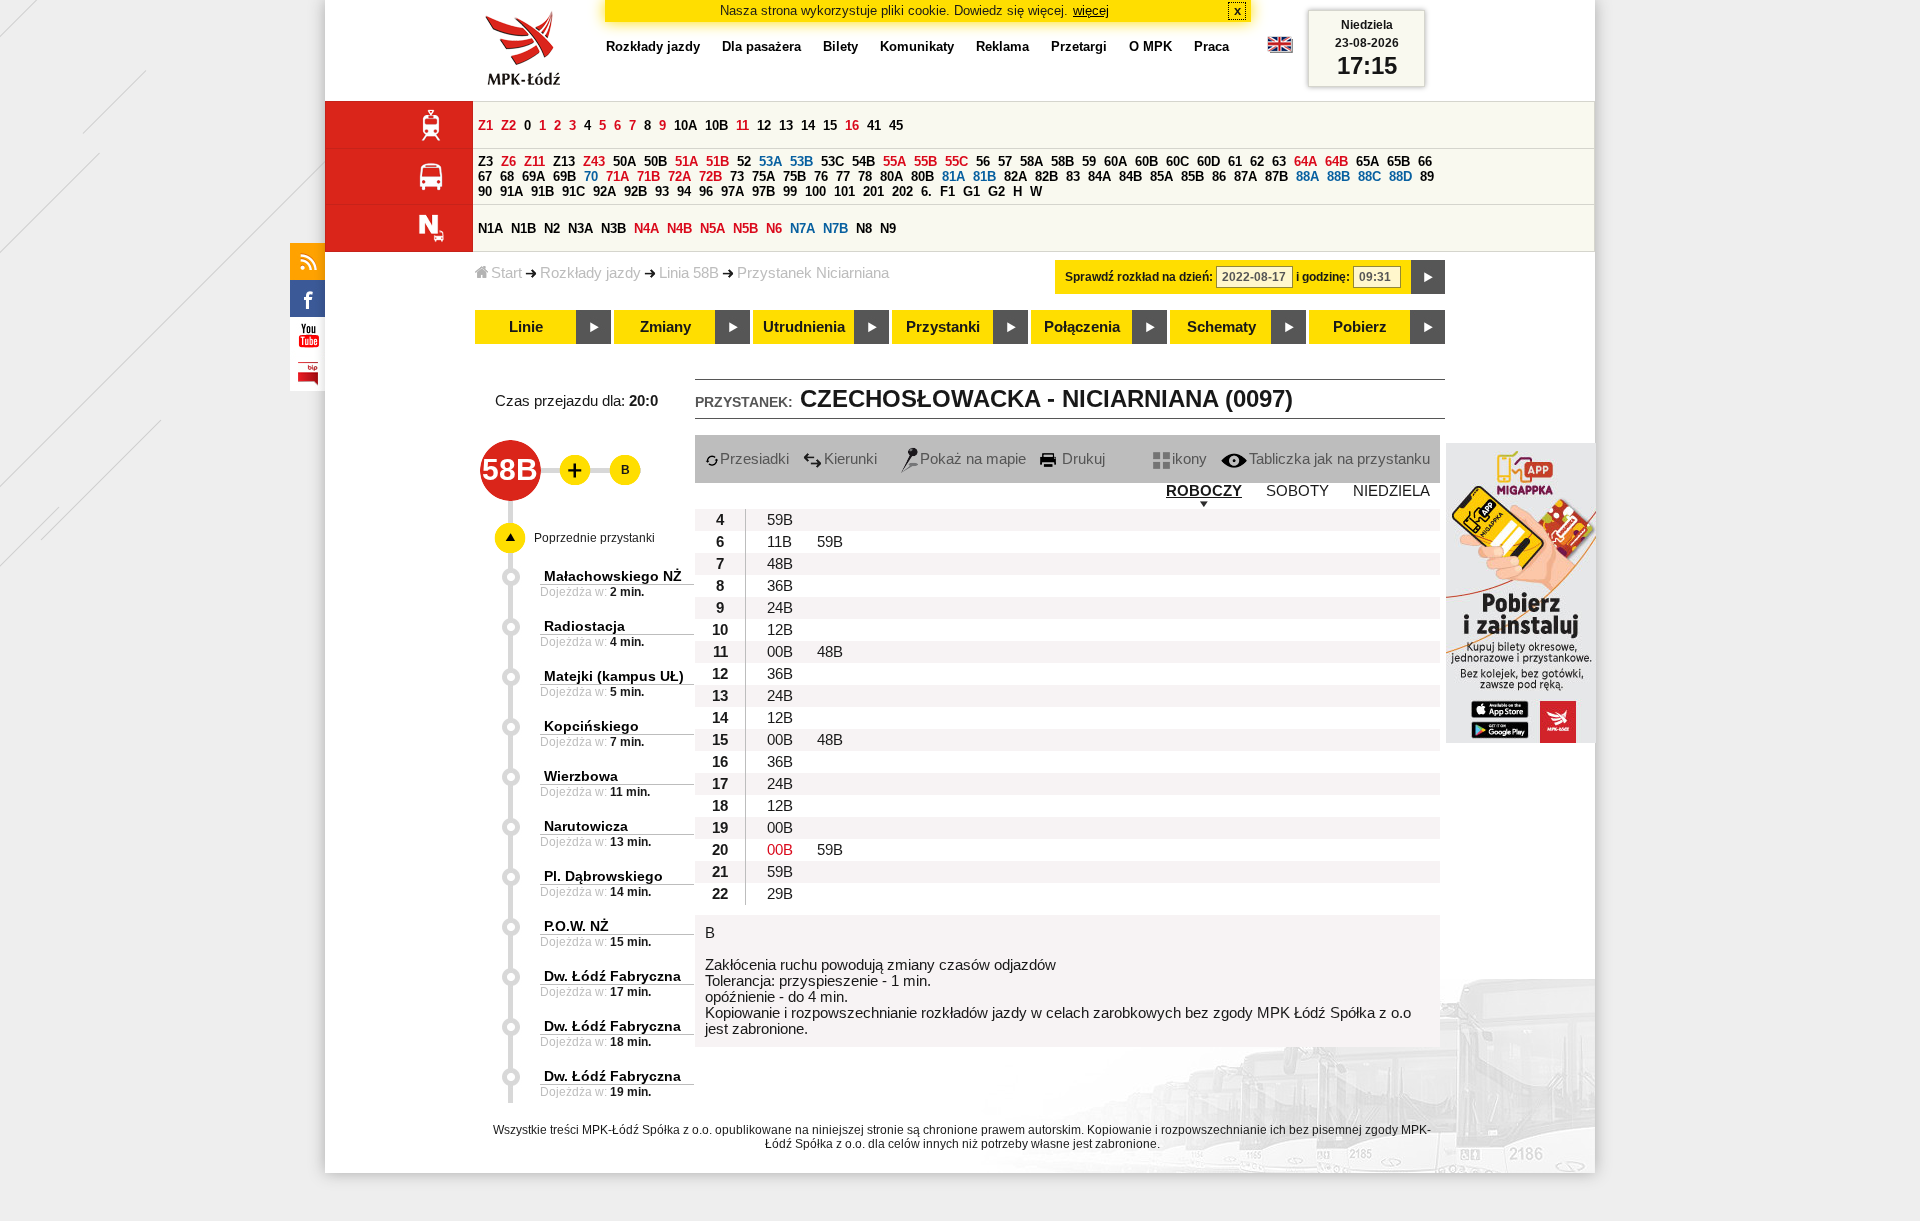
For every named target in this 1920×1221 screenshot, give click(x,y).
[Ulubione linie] (569, 470)
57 (1005, 161)
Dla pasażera (761, 46)
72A (679, 176)
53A (770, 161)
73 (737, 176)
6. (926, 191)
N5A (712, 228)
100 (815, 191)
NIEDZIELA (1391, 491)
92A (604, 191)
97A (732, 191)
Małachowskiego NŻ (613, 576)
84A (1099, 176)
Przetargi (1079, 46)
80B (922, 176)
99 (790, 191)
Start (506, 273)
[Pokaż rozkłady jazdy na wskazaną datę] (1428, 277)
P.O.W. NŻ (576, 926)
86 (1219, 176)
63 (1279, 161)
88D (1400, 176)
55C (956, 161)
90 (485, 191)
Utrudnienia (804, 327)
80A (891, 176)
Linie (526, 327)
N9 (888, 228)
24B (780, 608)
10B (716, 125)
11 (742, 125)
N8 (864, 228)
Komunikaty (917, 46)
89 (1427, 176)
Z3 (485, 161)
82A (1015, 176)
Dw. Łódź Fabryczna (612, 976)
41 (874, 125)
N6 (774, 228)
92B (635, 191)
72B (710, 176)
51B (717, 161)
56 (983, 161)
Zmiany (665, 327)
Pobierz (1360, 327)
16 (852, 125)
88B (1338, 176)
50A (624, 161)
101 (844, 191)
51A (686, 161)
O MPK (1150, 46)
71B (648, 176)
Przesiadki (754, 459)
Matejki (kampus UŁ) (614, 676)
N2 (552, 228)
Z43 (594, 161)
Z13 (564, 161)
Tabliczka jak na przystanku (1339, 459)
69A (533, 176)
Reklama (1002, 46)
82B (1046, 176)
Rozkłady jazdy (590, 273)
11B (779, 542)
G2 (996, 191)
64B (1336, 161)
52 (744, 161)
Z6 (508, 161)
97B (763, 191)
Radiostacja (584, 626)
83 (1073, 176)
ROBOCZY (1204, 491)
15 (830, 125)
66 (1425, 161)
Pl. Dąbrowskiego (603, 876)
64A (1305, 161)
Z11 (534, 161)
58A (1031, 161)
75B (794, 176)
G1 (971, 191)
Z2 (508, 125)
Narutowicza (586, 826)
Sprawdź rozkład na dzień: (1139, 277)
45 (896, 125)
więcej (1091, 10)
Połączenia (1082, 327)
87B (1276, 176)
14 (808, 125)
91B (542, 191)
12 (764, 125)
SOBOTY (1297, 491)
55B (925, 161)
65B (1398, 161)
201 (873, 191)
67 (485, 176)
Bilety (840, 46)
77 (843, 176)
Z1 (485, 125)
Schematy (1221, 327)
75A (763, 176)
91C (573, 191)
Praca (1211, 46)
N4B (679, 228)
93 (662, 191)
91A (511, 191)
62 (1257, 161)
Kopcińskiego (591, 726)
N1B (523, 228)
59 (1089, 161)
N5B (745, 228)
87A (1245, 176)
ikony (1189, 459)
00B (780, 652)
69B (564, 176)
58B (1062, 161)
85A (1161, 176)
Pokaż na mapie (973, 459)
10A (685, 125)
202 (902, 191)
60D (1208, 161)
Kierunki (850, 459)
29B (780, 894)
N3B (613, 228)
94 (684, 191)
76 (821, 176)
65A (1367, 161)
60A (1115, 161)
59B (780, 520)
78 (865, 176)
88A (1307, 176)
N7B (835, 228)
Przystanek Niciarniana (813, 273)
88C (1369, 176)
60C (1177, 161)
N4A (646, 228)
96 (706, 191)
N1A (490, 228)
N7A (802, 228)
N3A (580, 228)
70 (591, 176)
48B (780, 564)
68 (507, 176)
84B (1130, 176)
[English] (1280, 49)
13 (786, 125)
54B (863, 161)
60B (1146, 161)
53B (801, 161)
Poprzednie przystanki (594, 538)
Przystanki (943, 327)
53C (832, 161)
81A (953, 176)
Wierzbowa (581, 776)
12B (780, 630)
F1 (947, 191)
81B (984, 176)
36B (780, 586)
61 (1235, 161)
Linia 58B (689, 273)
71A (617, 176)
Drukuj (1081, 459)
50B (655, 161)
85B (1192, 176)
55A (894, 161)
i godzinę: (1323, 277)
